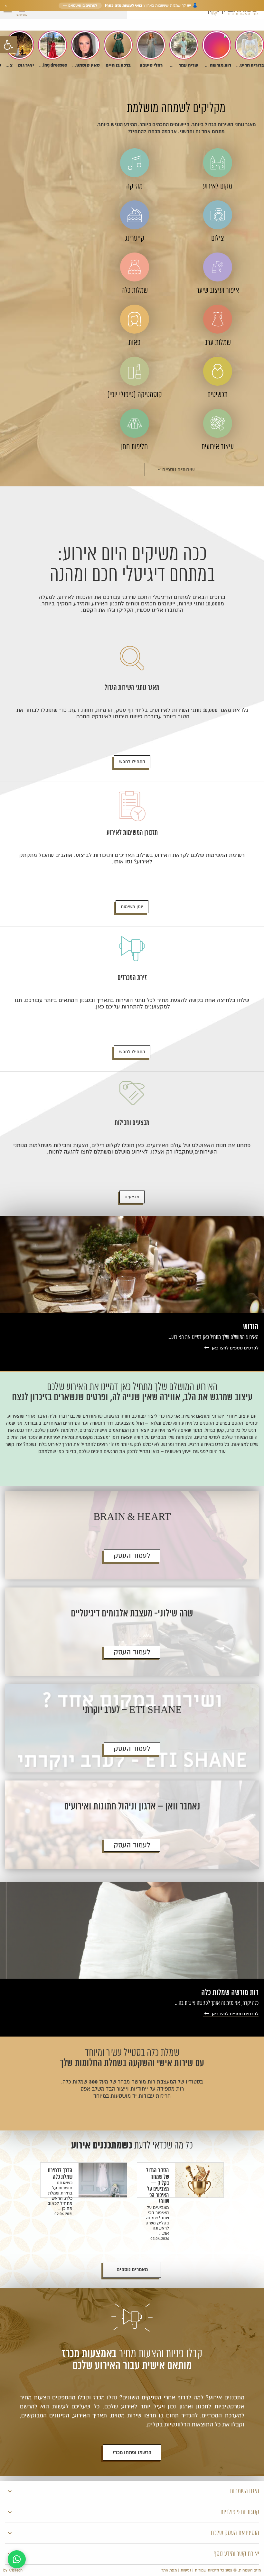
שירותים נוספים (178, 470)
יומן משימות (132, 907)
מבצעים (132, 1197)
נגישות (186, 2570)
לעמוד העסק (132, 1556)
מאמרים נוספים (132, 2270)
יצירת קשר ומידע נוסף (236, 2554)
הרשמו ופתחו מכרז (132, 2453)
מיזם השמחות (245, 2491)
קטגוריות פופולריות (240, 2512)
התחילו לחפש (132, 762)
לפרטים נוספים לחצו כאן (235, 1348)
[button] (8, 45)
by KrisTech (13, 2570)
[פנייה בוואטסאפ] (17, 2559)
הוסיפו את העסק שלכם (235, 2533)
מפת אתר (169, 2570)
